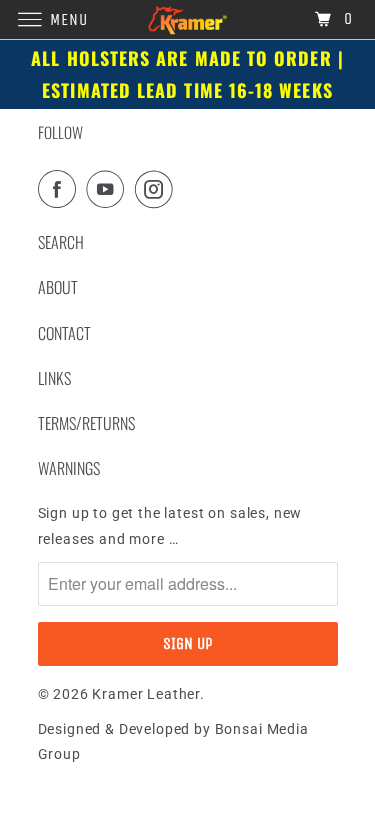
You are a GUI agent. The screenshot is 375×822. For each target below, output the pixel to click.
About (58, 287)
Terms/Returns (86, 423)
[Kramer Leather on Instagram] (158, 189)
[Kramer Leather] (188, 19)
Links (54, 378)
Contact (64, 333)
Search (61, 242)
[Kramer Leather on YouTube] (109, 189)
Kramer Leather (146, 694)
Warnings (69, 468)
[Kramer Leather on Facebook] (61, 189)
